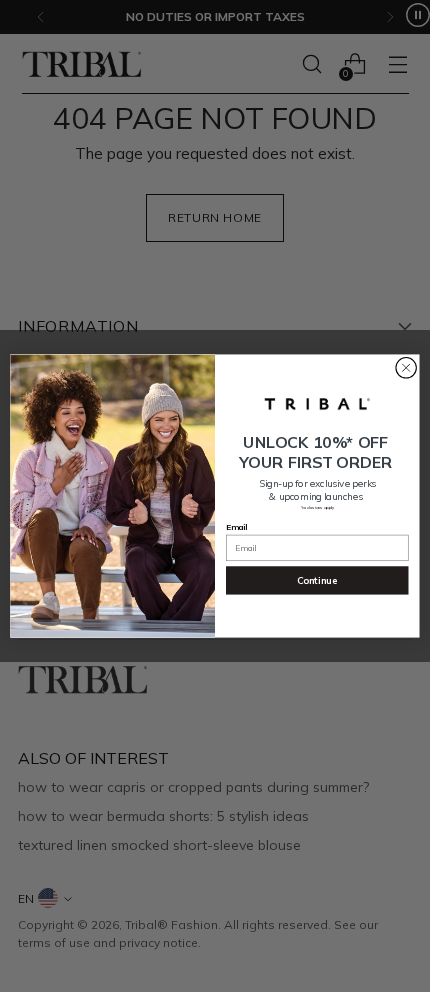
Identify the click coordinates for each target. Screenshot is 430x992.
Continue (317, 580)
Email (236, 526)
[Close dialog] (406, 368)
